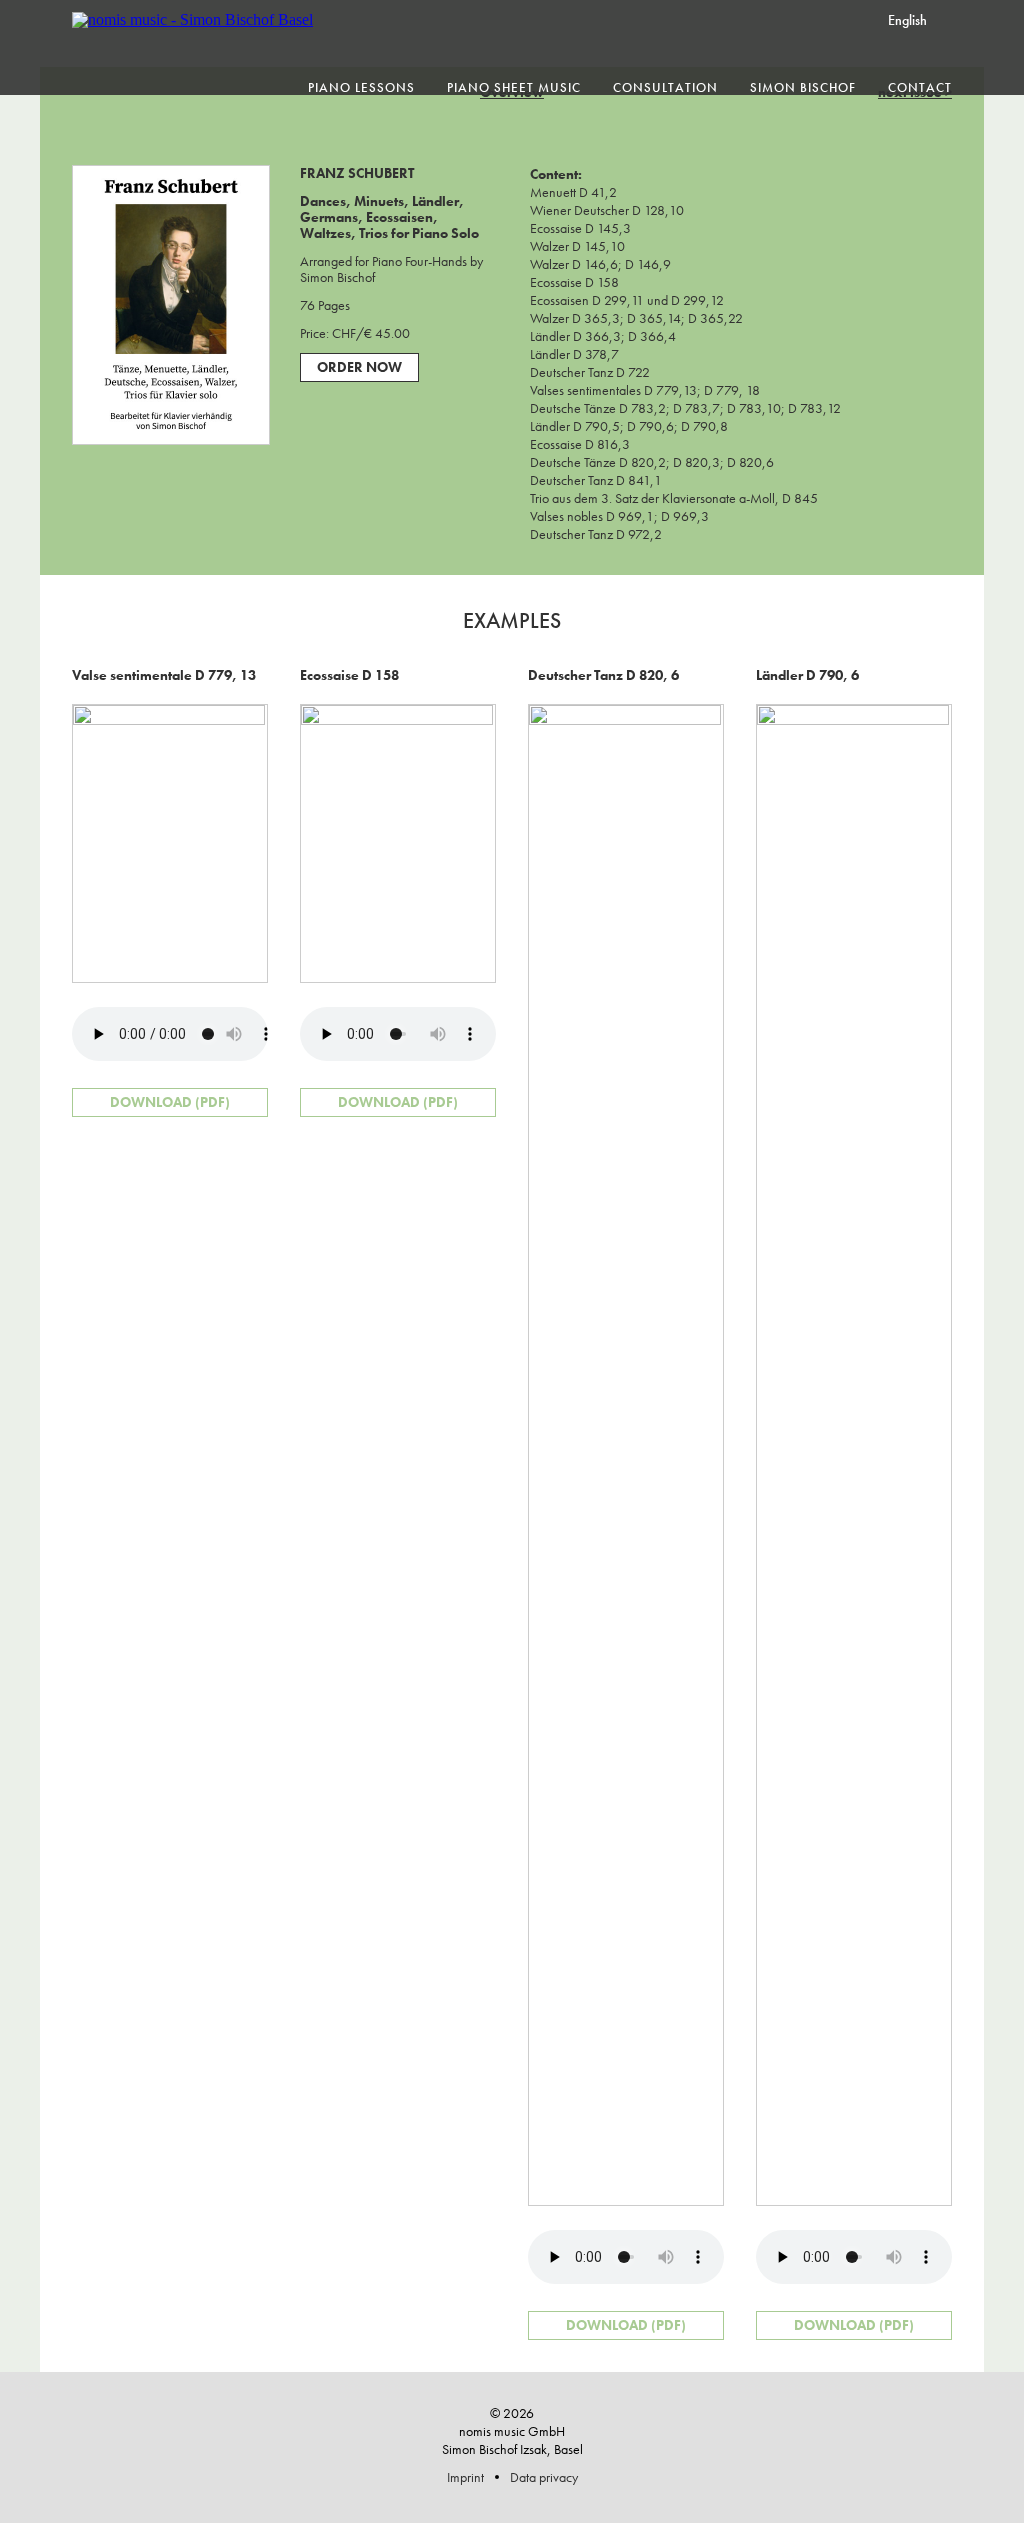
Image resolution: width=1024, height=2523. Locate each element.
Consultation (665, 87)
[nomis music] (192, 19)
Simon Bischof (803, 87)
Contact (920, 87)
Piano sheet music (514, 87)
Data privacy (544, 2477)
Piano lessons (361, 87)
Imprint (465, 2477)
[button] (924, 19)
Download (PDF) (170, 1102)
